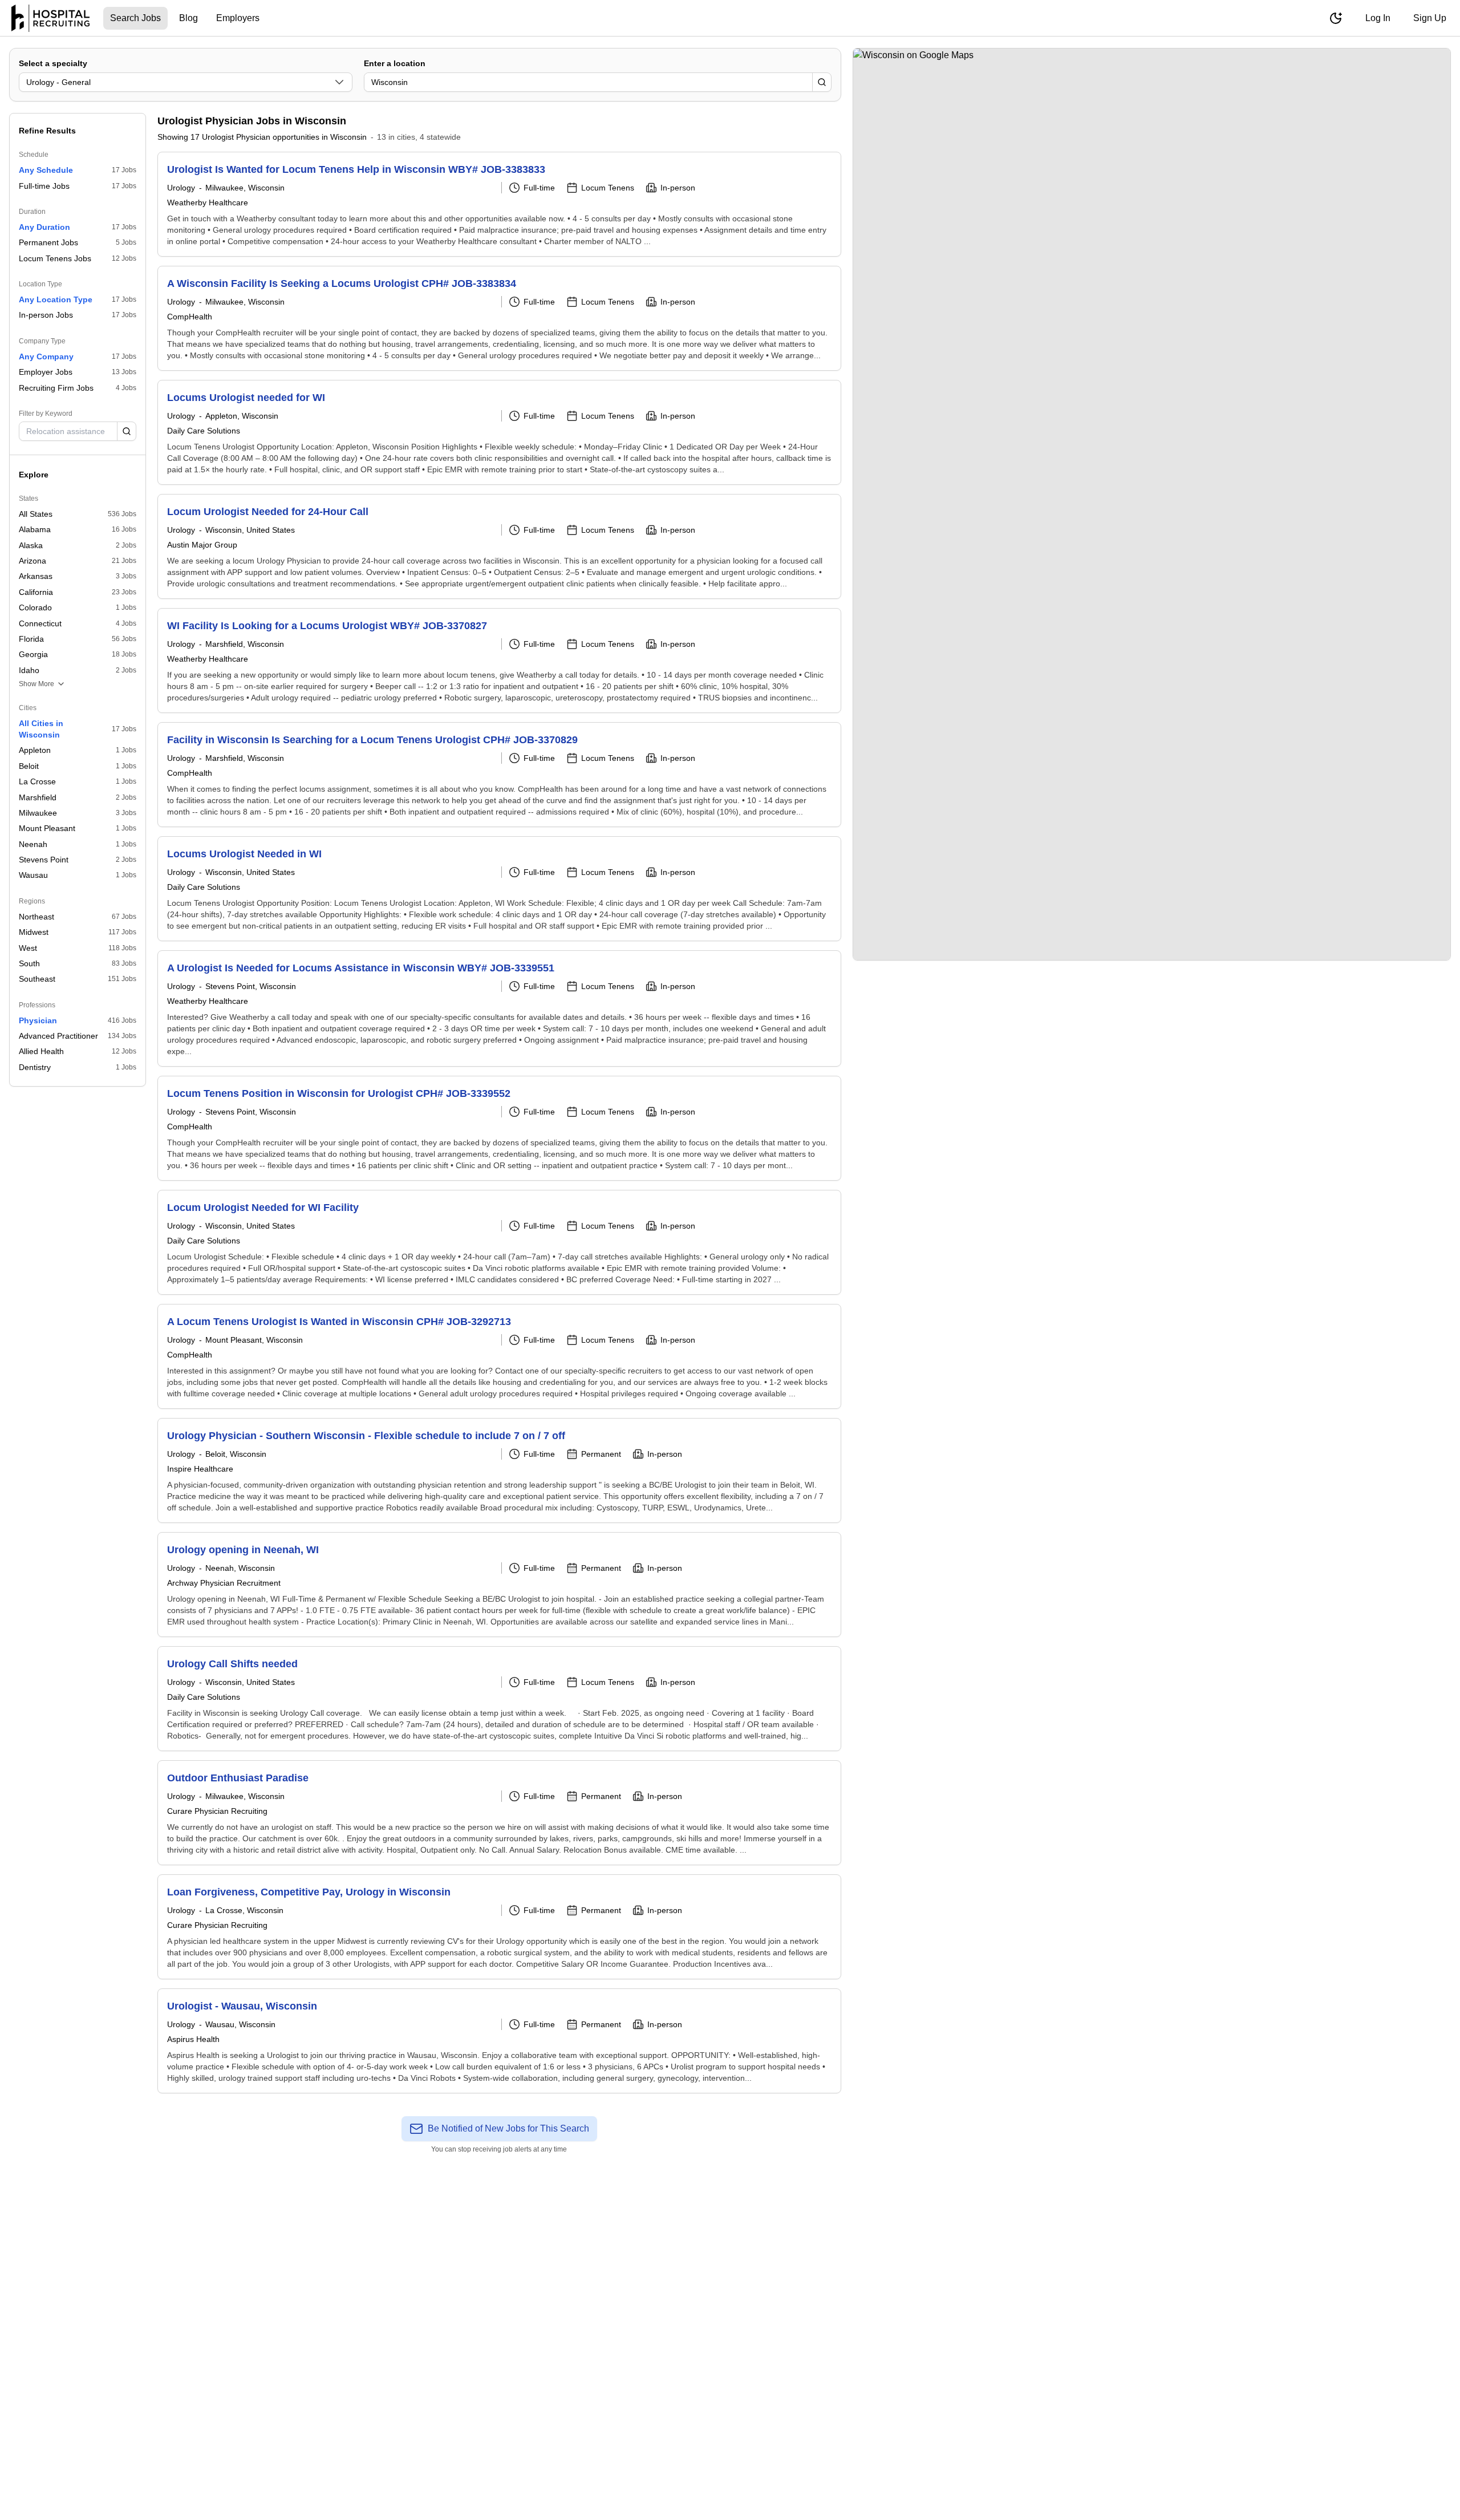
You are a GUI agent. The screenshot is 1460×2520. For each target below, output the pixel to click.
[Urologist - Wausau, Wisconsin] (499, 2041)
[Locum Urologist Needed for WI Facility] (499, 1242)
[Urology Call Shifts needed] (499, 1699)
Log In (1378, 18)
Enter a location (395, 63)
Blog (188, 18)
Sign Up (1430, 18)
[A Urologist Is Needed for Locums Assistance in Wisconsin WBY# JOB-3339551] (499, 1008)
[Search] (822, 82)
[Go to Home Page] (50, 18)
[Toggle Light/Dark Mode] (1336, 18)
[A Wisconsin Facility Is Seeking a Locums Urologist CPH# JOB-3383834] (499, 318)
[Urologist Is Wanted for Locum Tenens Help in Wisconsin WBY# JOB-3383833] (499, 204)
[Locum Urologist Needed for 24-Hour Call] (499, 546)
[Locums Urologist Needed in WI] (499, 889)
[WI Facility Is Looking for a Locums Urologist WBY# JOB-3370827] (499, 661)
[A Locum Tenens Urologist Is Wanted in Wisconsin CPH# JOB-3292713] (499, 1356)
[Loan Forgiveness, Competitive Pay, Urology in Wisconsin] (499, 1927)
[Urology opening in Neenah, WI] (499, 1585)
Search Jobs (135, 18)
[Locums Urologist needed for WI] (499, 432)
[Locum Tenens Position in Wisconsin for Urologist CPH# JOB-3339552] (499, 1128)
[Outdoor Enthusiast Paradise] (499, 1813)
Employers (238, 18)
